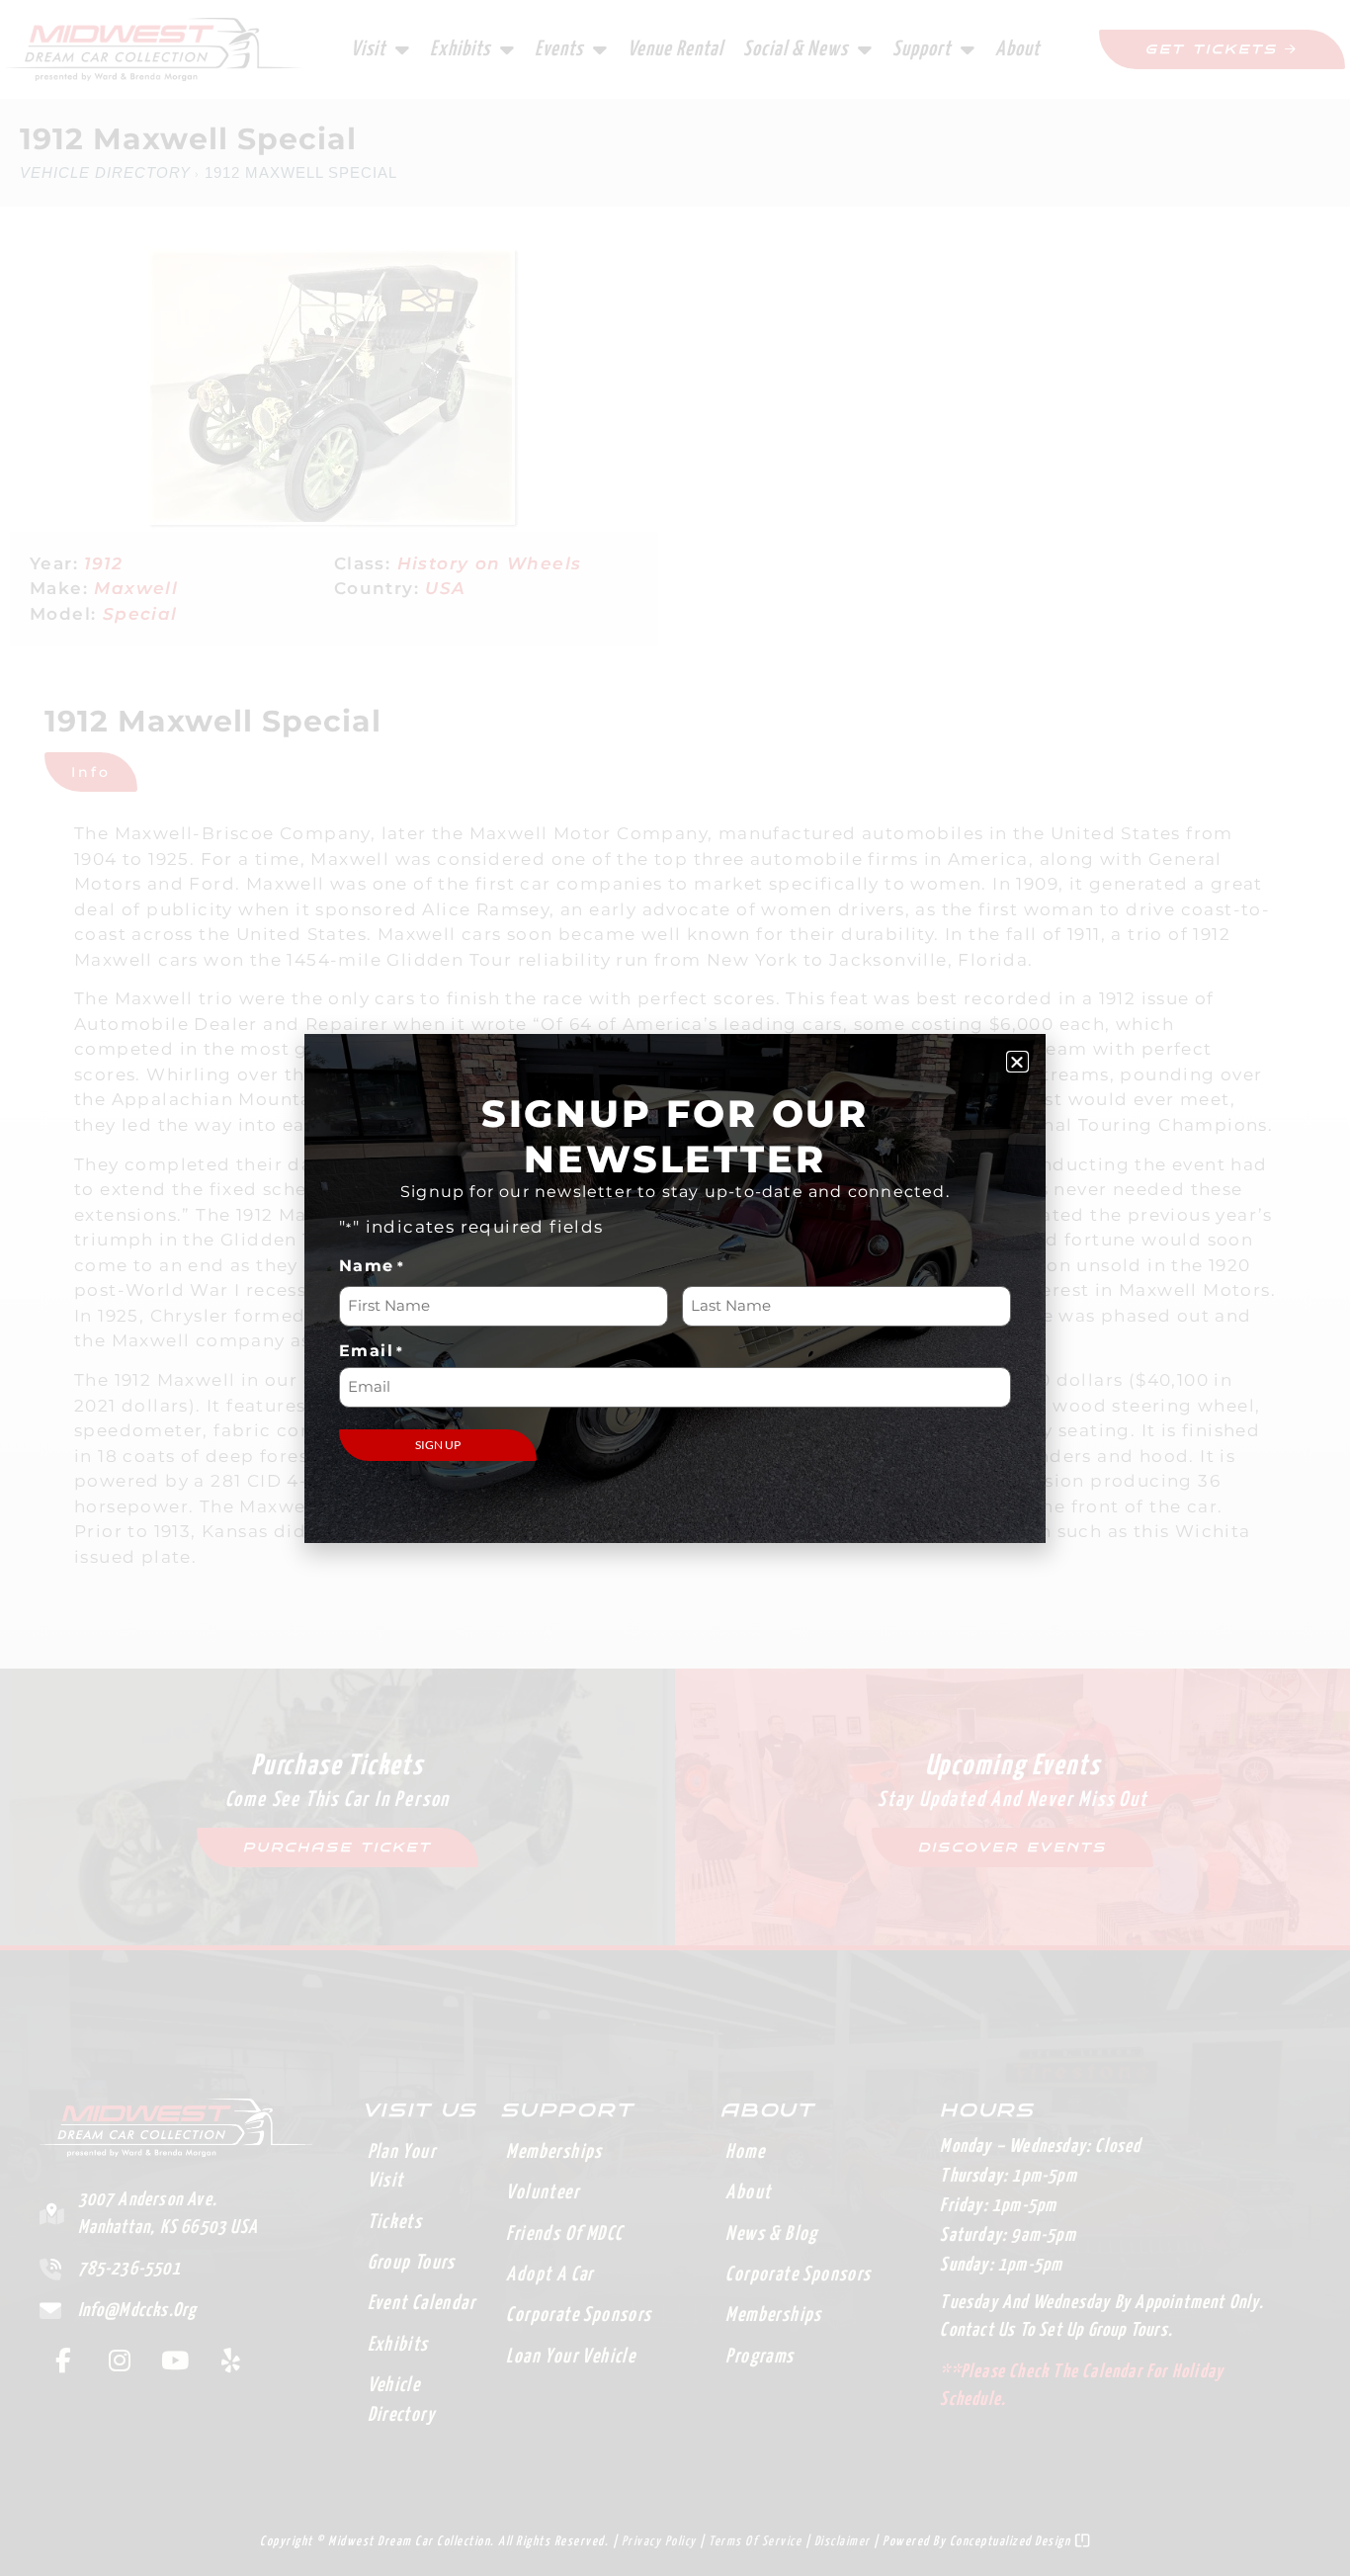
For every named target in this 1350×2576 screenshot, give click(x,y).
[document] (675, 1288)
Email (372, 1351)
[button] (1017, 1062)
